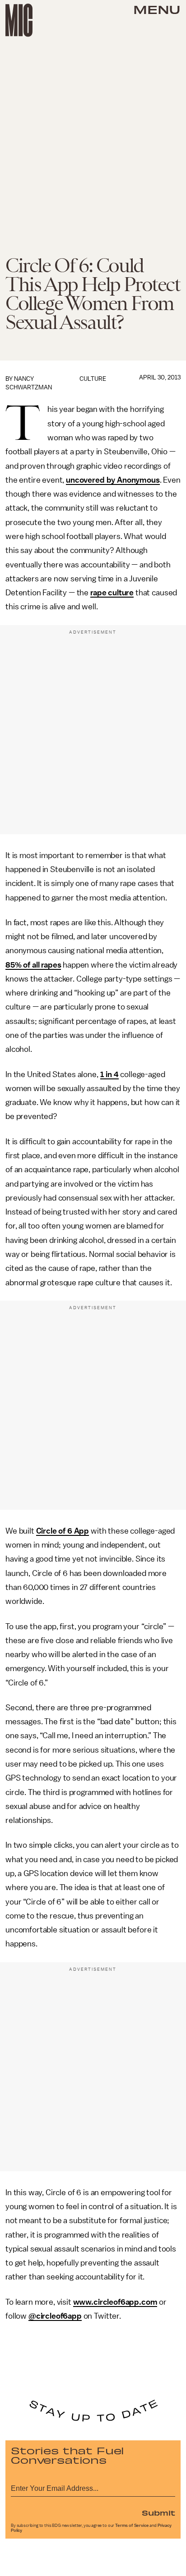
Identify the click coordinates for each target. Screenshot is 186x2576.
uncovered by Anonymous (113, 480)
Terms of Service (132, 2526)
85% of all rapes (33, 965)
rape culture (112, 593)
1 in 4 (109, 1074)
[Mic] (19, 20)
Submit (158, 2512)
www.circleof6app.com (115, 2302)
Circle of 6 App (63, 1531)
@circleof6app (55, 2316)
